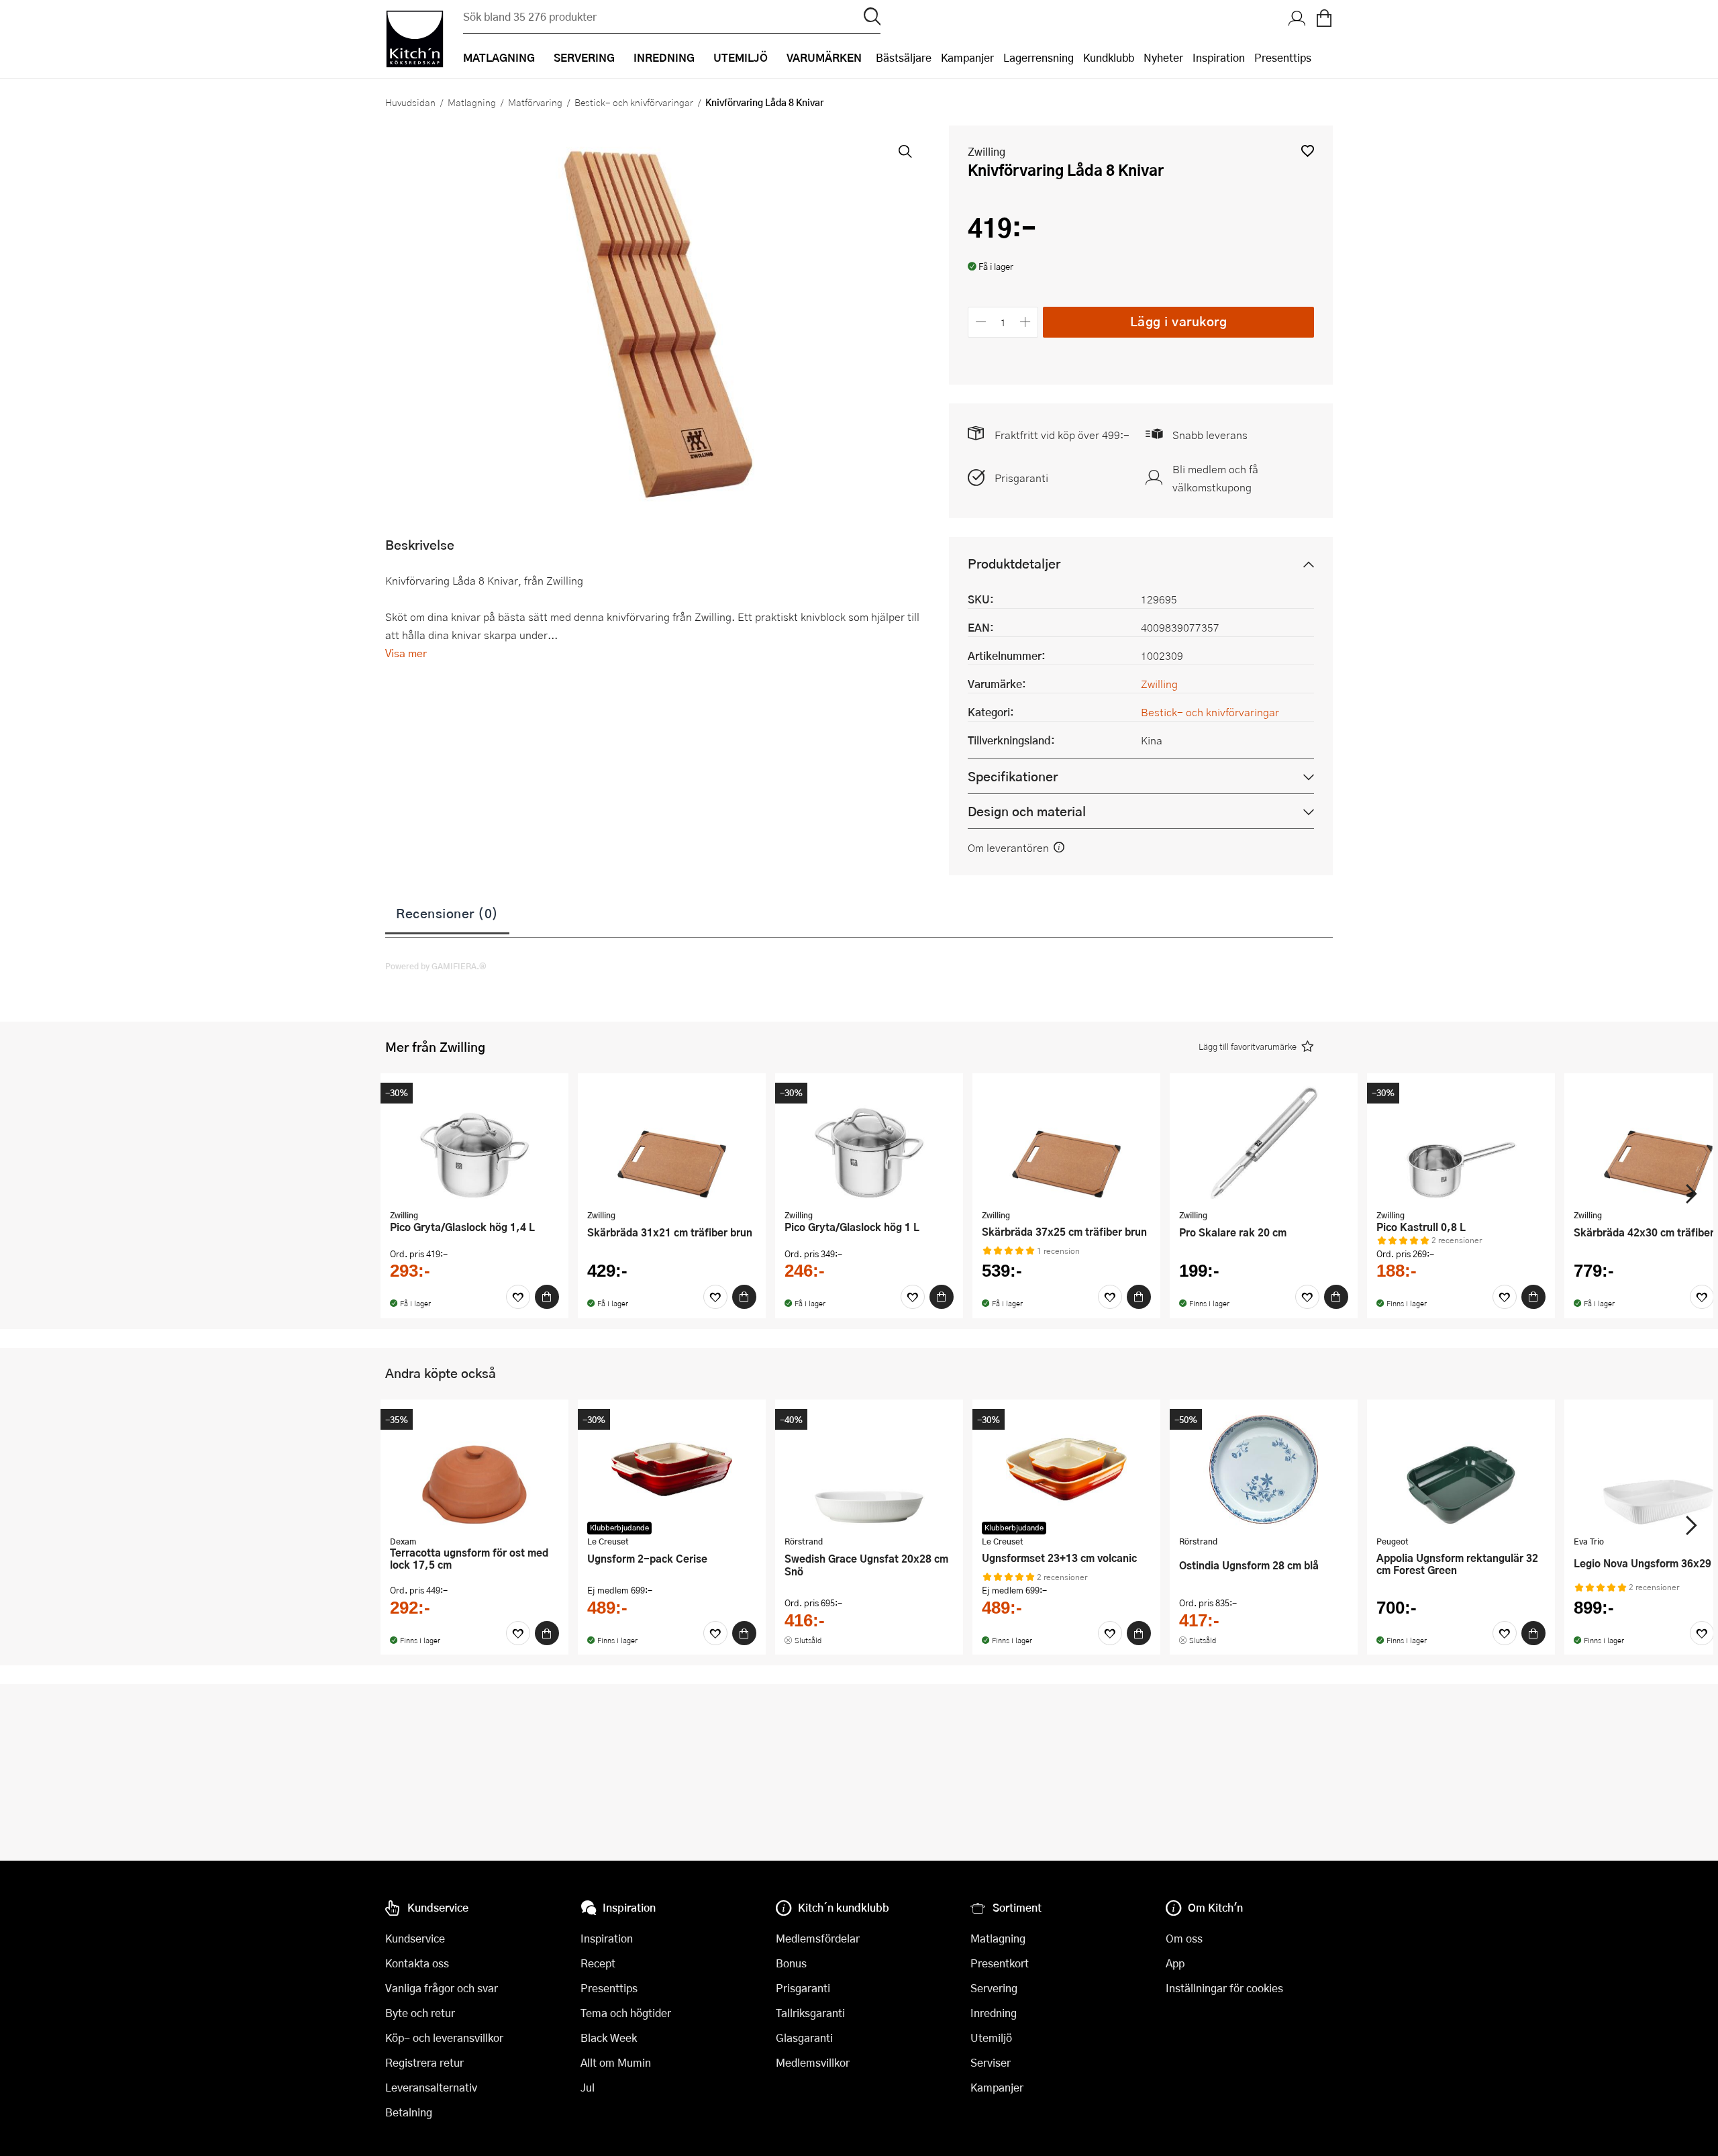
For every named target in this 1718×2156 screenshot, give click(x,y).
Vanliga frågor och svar (442, 1988)
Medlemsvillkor (813, 2062)
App (1175, 1963)
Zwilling (987, 151)
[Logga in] (1297, 19)
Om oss (1184, 1938)
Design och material (1027, 811)
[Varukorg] (1324, 19)
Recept (598, 1963)
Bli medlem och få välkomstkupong (1215, 478)
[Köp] (547, 1297)
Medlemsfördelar (818, 1938)
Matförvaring (535, 102)
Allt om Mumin (616, 2062)
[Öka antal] (1026, 322)
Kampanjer (967, 57)
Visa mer (406, 653)
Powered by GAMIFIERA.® (436, 966)
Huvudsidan (410, 102)
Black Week (609, 2038)
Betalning (409, 2112)
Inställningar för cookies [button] (1224, 1988)
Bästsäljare (904, 57)
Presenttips (1283, 57)
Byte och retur (420, 2013)
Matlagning (472, 102)
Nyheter (1163, 57)
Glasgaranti (804, 2038)
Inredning (994, 2013)
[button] (1308, 151)
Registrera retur (424, 2062)
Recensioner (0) (447, 913)
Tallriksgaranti (810, 2013)
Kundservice (415, 1938)
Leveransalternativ (431, 2087)
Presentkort (1000, 1963)
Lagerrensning (1039, 57)
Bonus (791, 1963)
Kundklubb (1109, 57)
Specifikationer (1013, 776)
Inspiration (1219, 57)
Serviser (991, 2062)
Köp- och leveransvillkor (444, 2038)
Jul (588, 2087)
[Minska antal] (981, 322)
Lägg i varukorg (1179, 321)
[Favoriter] (518, 1297)
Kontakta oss (417, 1963)
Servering (994, 1988)
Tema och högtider (626, 2013)
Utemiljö (991, 2038)
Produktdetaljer (1014, 563)
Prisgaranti (1021, 478)
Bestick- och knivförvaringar (634, 102)
